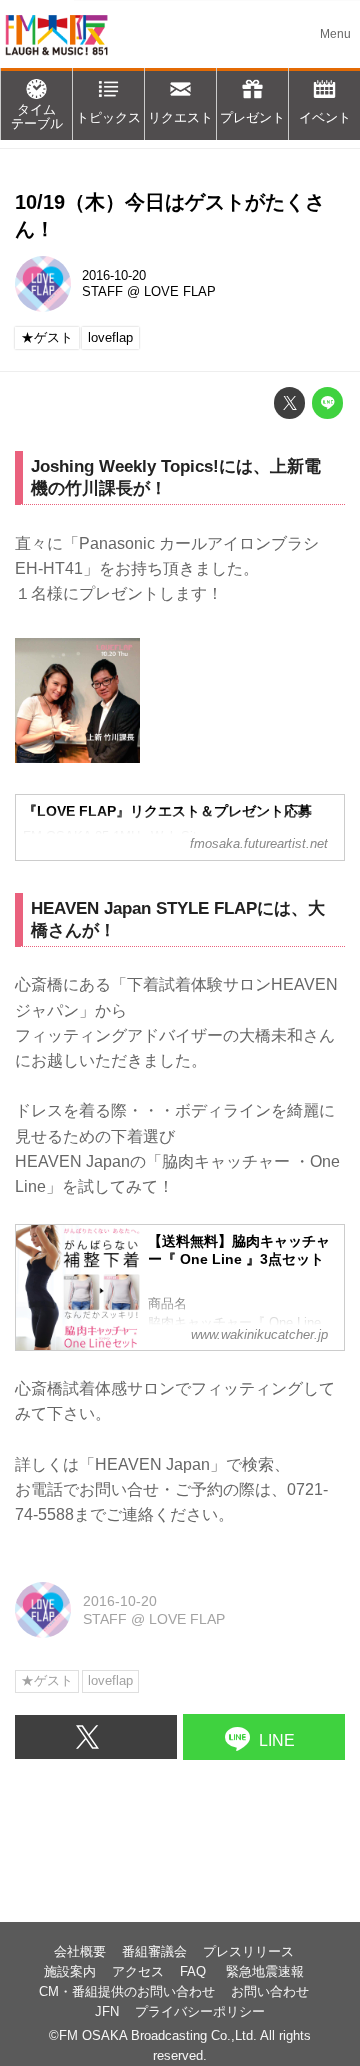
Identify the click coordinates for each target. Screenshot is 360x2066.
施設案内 (70, 1972)
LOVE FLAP (180, 292)
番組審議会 (154, 1952)
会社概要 (80, 1952)
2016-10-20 (114, 276)
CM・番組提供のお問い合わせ (127, 1992)
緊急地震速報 (265, 1972)
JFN (107, 2012)
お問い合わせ (270, 1992)
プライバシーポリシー (200, 2012)
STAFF (102, 292)
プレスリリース (248, 1952)
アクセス (138, 1972)
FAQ (195, 1972)
